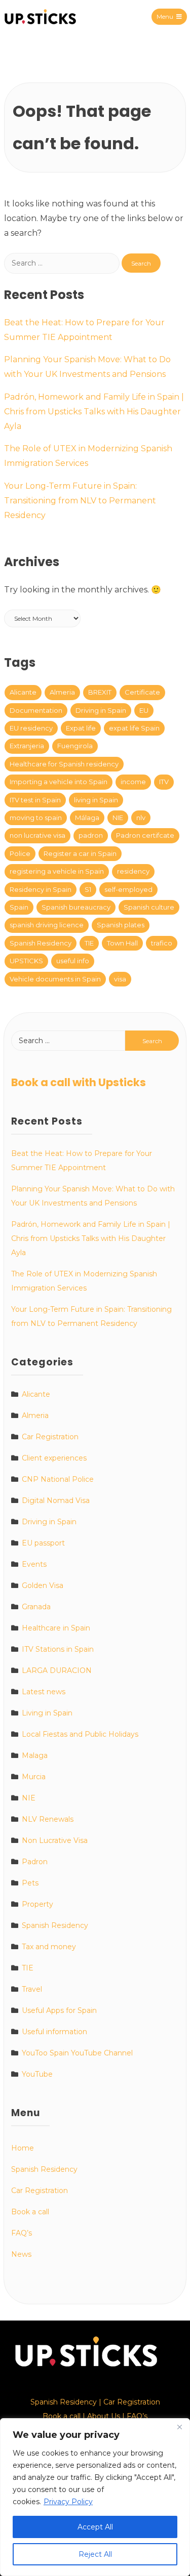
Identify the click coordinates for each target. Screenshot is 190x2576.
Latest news (44, 1692)
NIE (118, 818)
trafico (162, 943)
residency (133, 871)
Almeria (62, 692)
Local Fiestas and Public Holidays (80, 1734)
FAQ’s (22, 2233)
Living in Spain (47, 1713)
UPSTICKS (26, 961)
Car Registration (50, 1437)
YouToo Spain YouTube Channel (77, 2053)
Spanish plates (121, 925)
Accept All (95, 2527)
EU (144, 710)
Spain (19, 907)
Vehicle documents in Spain (55, 979)
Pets (30, 1883)
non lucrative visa (37, 835)
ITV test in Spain (35, 800)
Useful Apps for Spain (59, 2010)
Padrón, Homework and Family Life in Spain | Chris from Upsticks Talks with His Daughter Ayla (94, 412)
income (133, 782)
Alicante (23, 692)
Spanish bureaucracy (76, 907)
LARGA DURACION (57, 1670)
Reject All (95, 2554)
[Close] (179, 2427)
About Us (104, 2416)
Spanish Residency (41, 943)
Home (23, 2148)
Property (37, 1904)
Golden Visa (43, 1585)
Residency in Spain (41, 889)
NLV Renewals (48, 1819)
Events (34, 1564)
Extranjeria (27, 746)
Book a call (30, 2212)
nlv (141, 818)
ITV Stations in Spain (58, 1649)
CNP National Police (58, 1479)
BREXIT (100, 692)
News (21, 2254)
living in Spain (96, 800)
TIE (89, 943)
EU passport (43, 1543)
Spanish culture (149, 907)
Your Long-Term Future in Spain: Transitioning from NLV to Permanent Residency (80, 501)
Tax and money (49, 1947)
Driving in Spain (101, 710)
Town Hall (122, 943)
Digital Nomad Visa (56, 1500)
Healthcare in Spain (56, 1628)
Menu (165, 16)
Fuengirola (75, 746)
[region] (95, 2497)
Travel (32, 1989)
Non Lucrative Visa (55, 1840)
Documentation (36, 710)
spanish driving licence (47, 925)
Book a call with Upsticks (79, 1082)
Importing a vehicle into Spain (59, 782)
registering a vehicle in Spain (57, 871)
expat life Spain (134, 728)
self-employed (128, 889)
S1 (88, 889)
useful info (73, 961)
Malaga (35, 1755)
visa (120, 979)
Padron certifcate (145, 835)
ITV (164, 782)
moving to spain (36, 818)
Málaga (87, 818)
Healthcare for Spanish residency (64, 764)
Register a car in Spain (80, 853)
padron (91, 835)
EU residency (31, 728)
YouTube (37, 2074)
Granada (36, 1607)
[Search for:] (63, 263)
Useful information (54, 2032)
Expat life (81, 728)
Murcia (34, 1777)
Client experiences (54, 1458)
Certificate (142, 692)
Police (20, 853)
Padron (35, 1862)
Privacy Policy (68, 2502)
